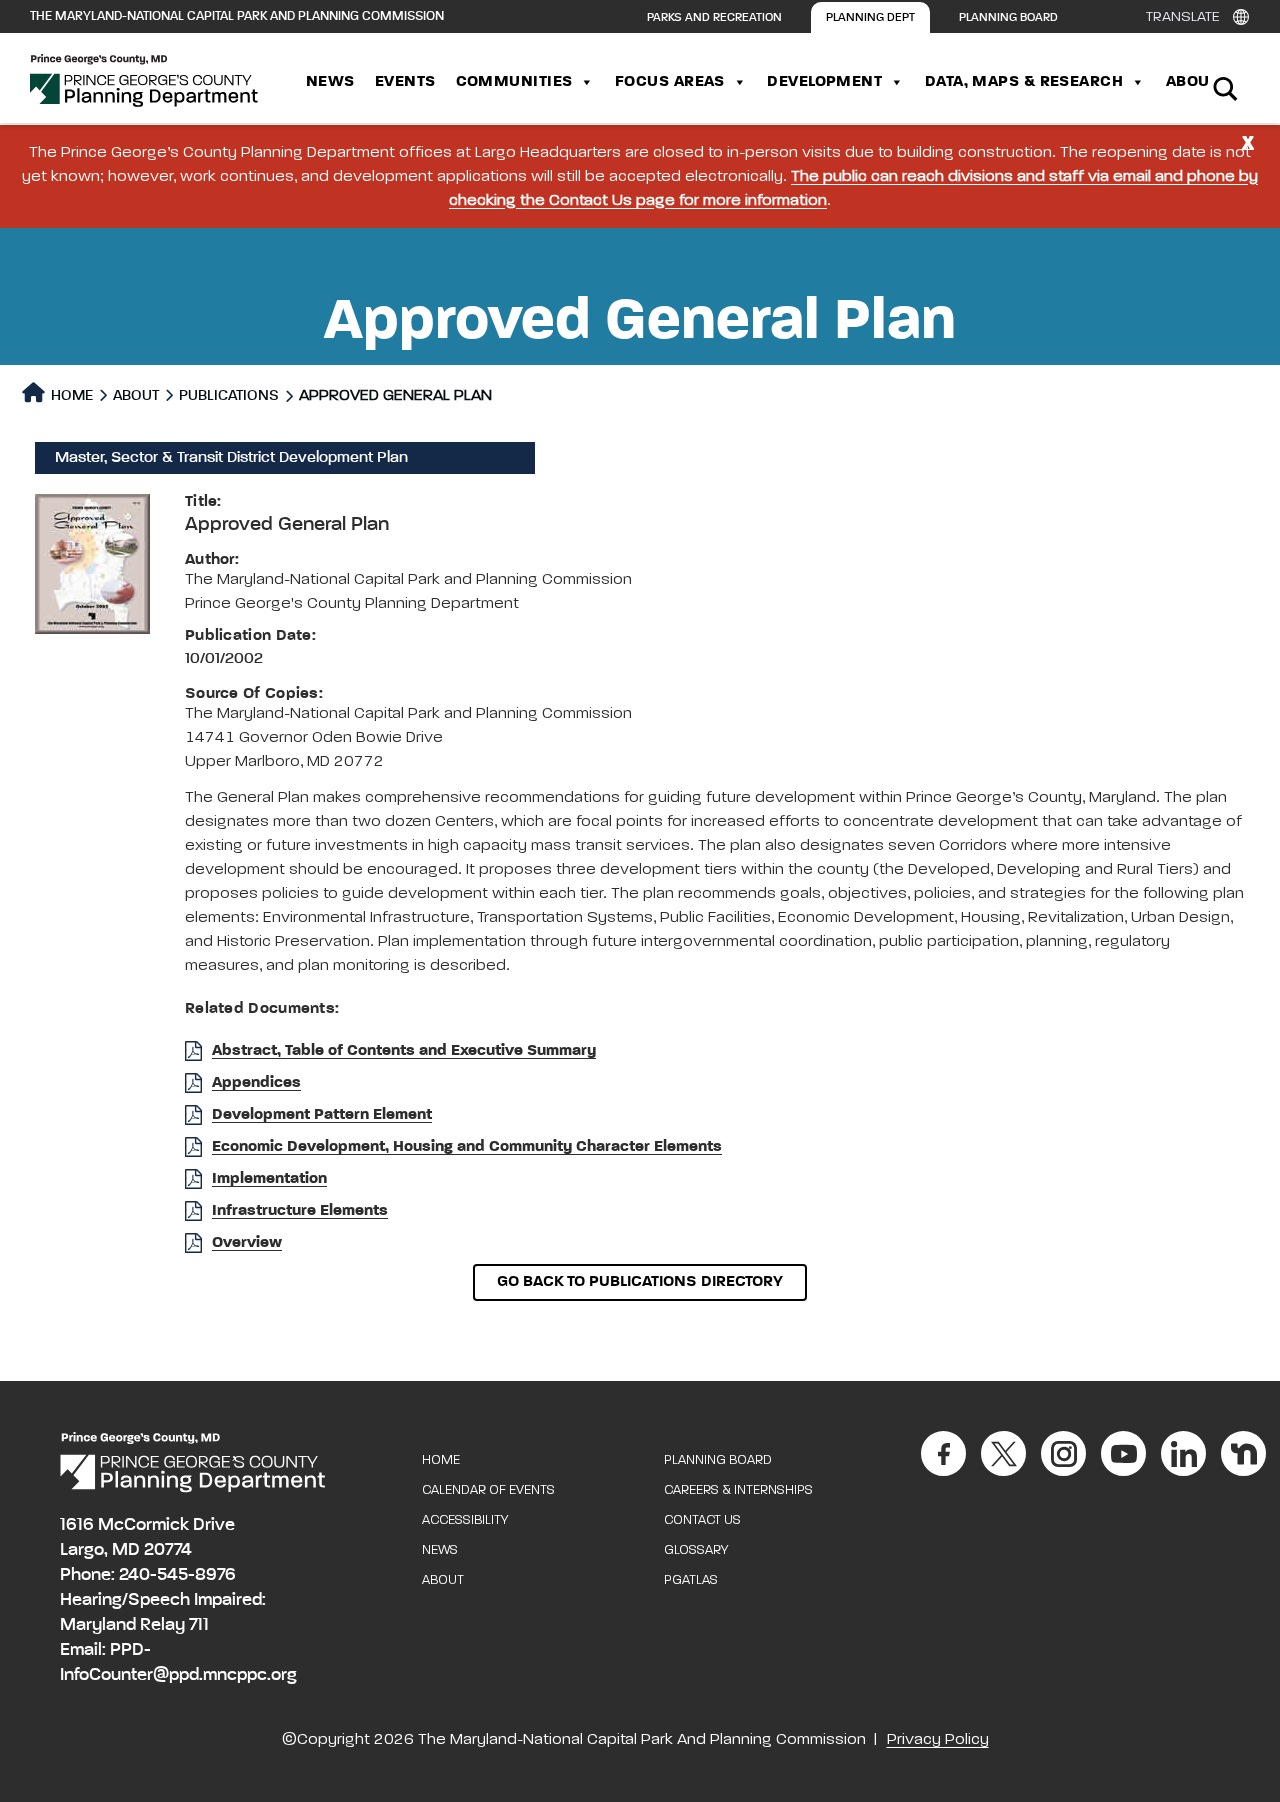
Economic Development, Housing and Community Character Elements (467, 1147)
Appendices (256, 1083)
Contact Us (702, 1520)
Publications (229, 395)
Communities (514, 82)
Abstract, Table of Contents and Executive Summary (404, 1051)
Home (70, 395)
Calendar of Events (488, 1490)
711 (199, 1625)
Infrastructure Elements (300, 1211)
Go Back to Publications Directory (640, 1282)
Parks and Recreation (714, 18)
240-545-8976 (177, 1575)
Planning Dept (870, 18)
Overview (247, 1243)
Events (405, 82)
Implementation (269, 1179)
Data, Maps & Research (1024, 82)
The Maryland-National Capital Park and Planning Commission (237, 16)
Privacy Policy (938, 1740)
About (1192, 82)
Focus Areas (670, 82)
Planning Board (1008, 18)
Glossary (696, 1550)
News (330, 82)
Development (824, 82)
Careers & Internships (738, 1490)
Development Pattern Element (322, 1115)
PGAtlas (691, 1580)
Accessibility (465, 1520)
